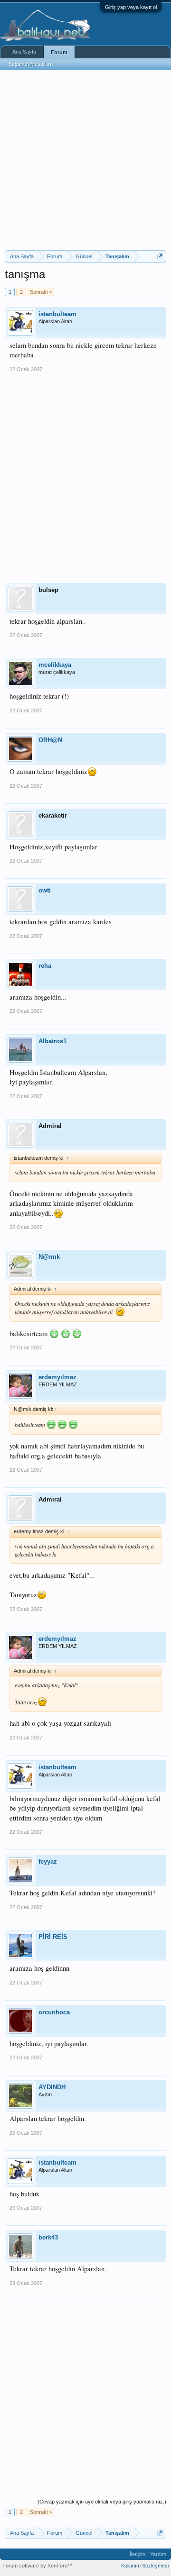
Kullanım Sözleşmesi (145, 2566)
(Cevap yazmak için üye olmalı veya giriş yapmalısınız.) (102, 2502)
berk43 (48, 2237)
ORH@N (50, 740)
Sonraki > (41, 292)
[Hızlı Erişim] (160, 256)
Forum (59, 52)
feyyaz (48, 1861)
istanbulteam (57, 314)
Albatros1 (52, 1041)
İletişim (138, 2554)
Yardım (158, 2554)
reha (45, 966)
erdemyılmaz (57, 1377)
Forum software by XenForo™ (38, 2566)
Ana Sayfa (24, 52)
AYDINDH (52, 2087)
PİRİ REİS (53, 1937)
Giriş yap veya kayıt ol (131, 7)
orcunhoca (54, 2012)
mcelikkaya (55, 665)
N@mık (49, 1257)
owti (45, 890)
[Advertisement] (85, 160)
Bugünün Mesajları (30, 64)
